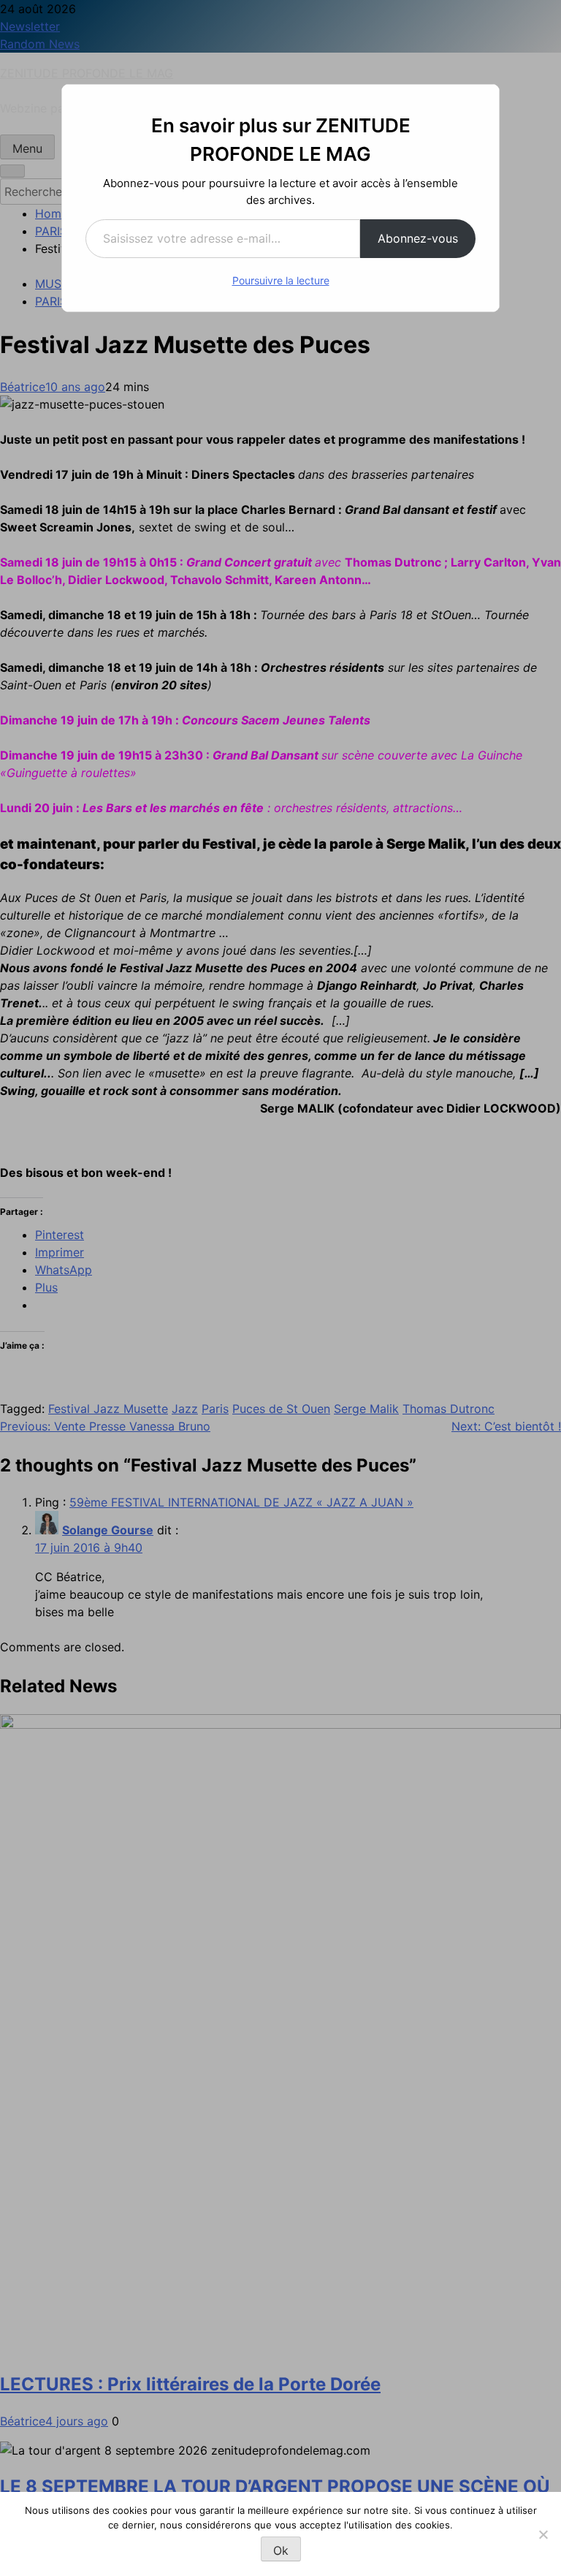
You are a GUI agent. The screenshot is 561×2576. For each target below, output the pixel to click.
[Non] (543, 2534)
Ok (281, 2550)
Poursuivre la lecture (281, 280)
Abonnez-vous (418, 238)
